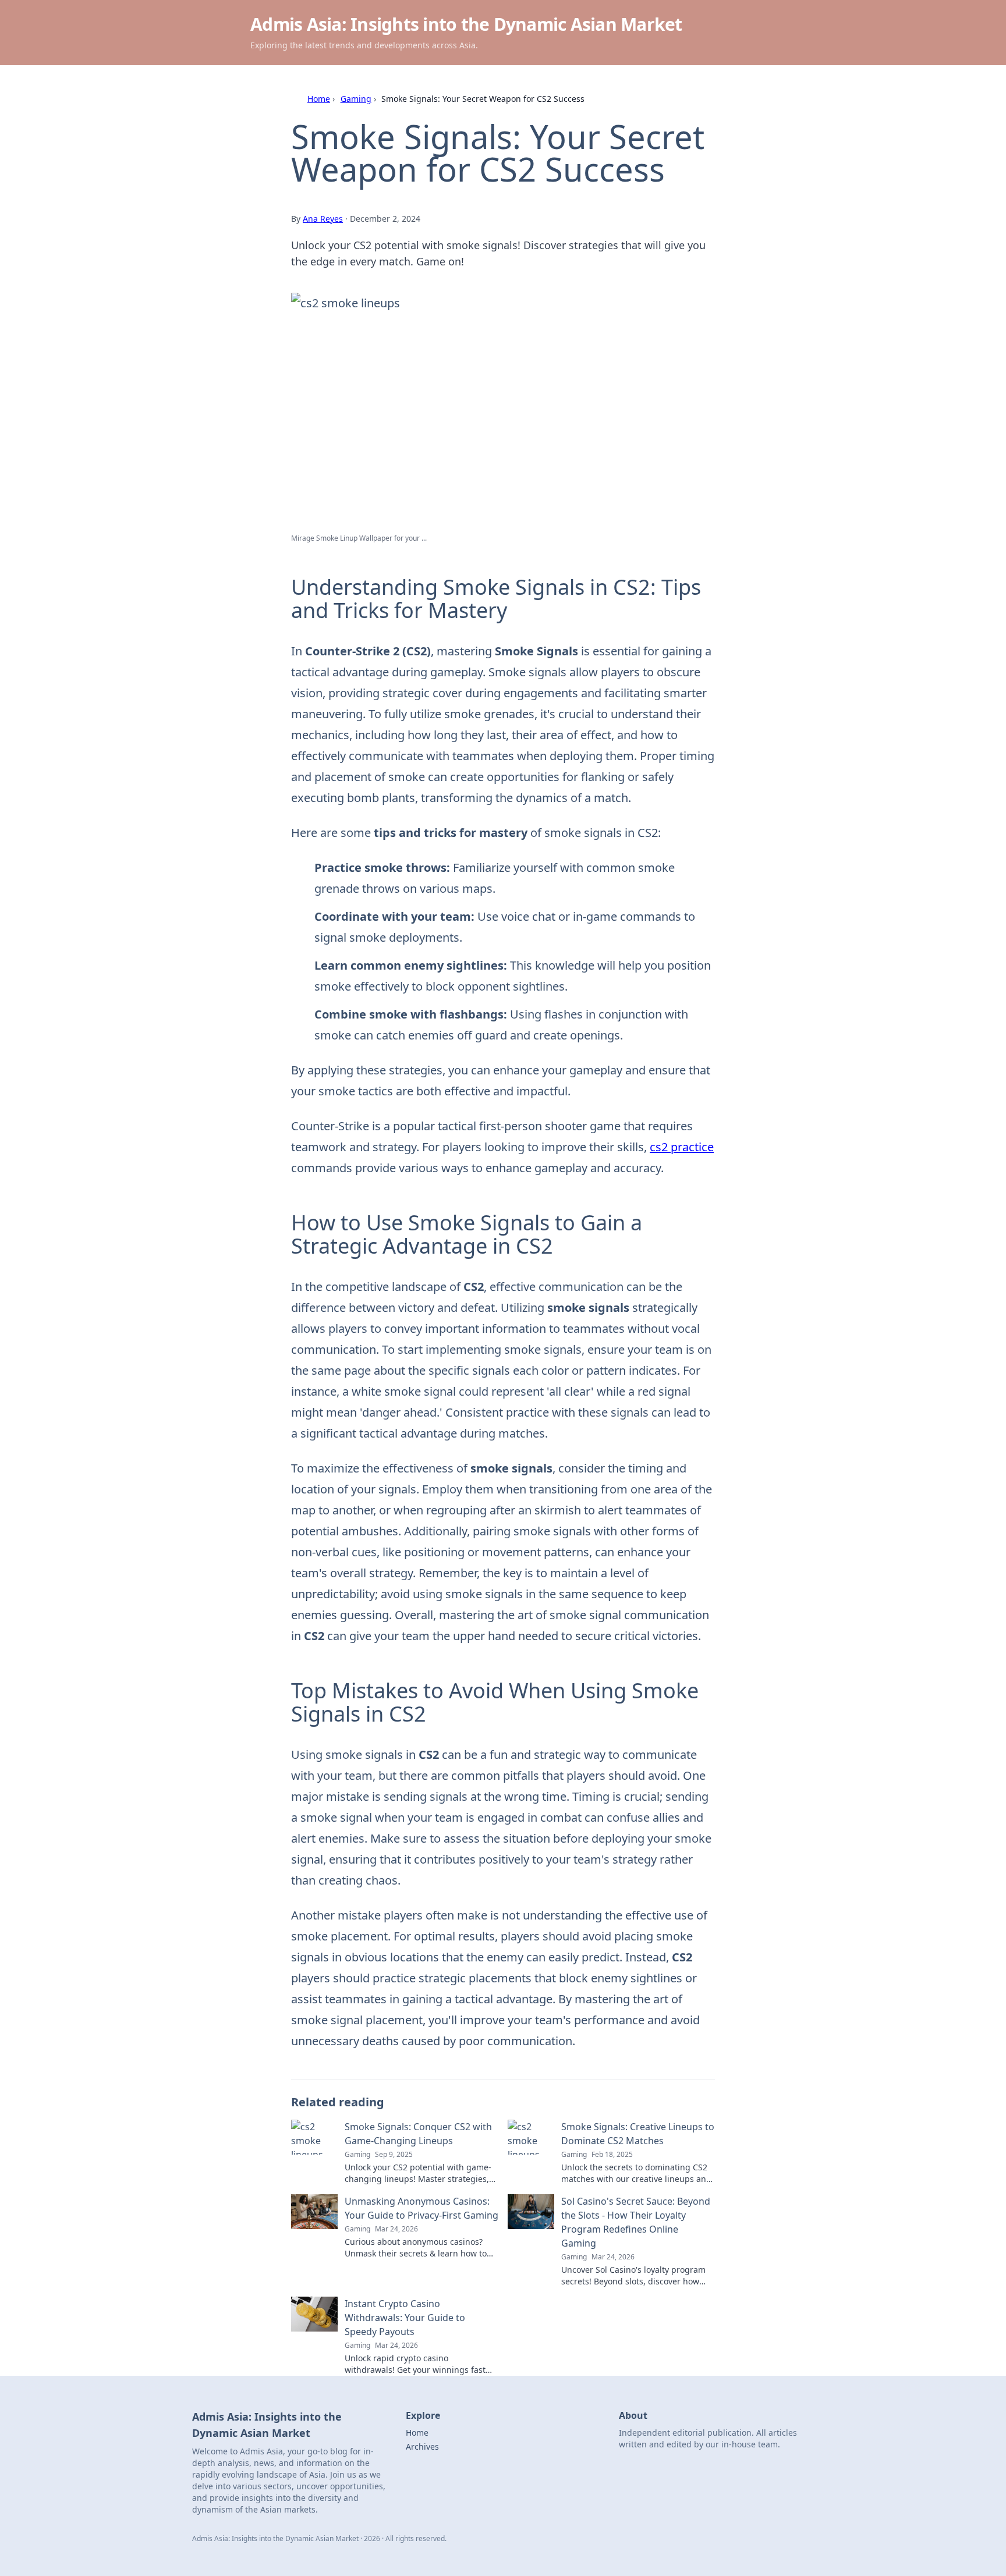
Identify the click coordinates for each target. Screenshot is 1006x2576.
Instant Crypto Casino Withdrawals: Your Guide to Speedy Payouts (405, 2318)
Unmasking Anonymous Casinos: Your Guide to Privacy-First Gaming (421, 2208)
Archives (422, 2447)
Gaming (356, 99)
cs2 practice (682, 1147)
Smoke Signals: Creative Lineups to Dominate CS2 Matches (638, 2134)
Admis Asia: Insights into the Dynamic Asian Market (466, 24)
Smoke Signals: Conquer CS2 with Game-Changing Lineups (418, 2134)
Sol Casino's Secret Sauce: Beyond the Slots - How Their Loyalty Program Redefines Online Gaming (636, 2222)
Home (319, 99)
